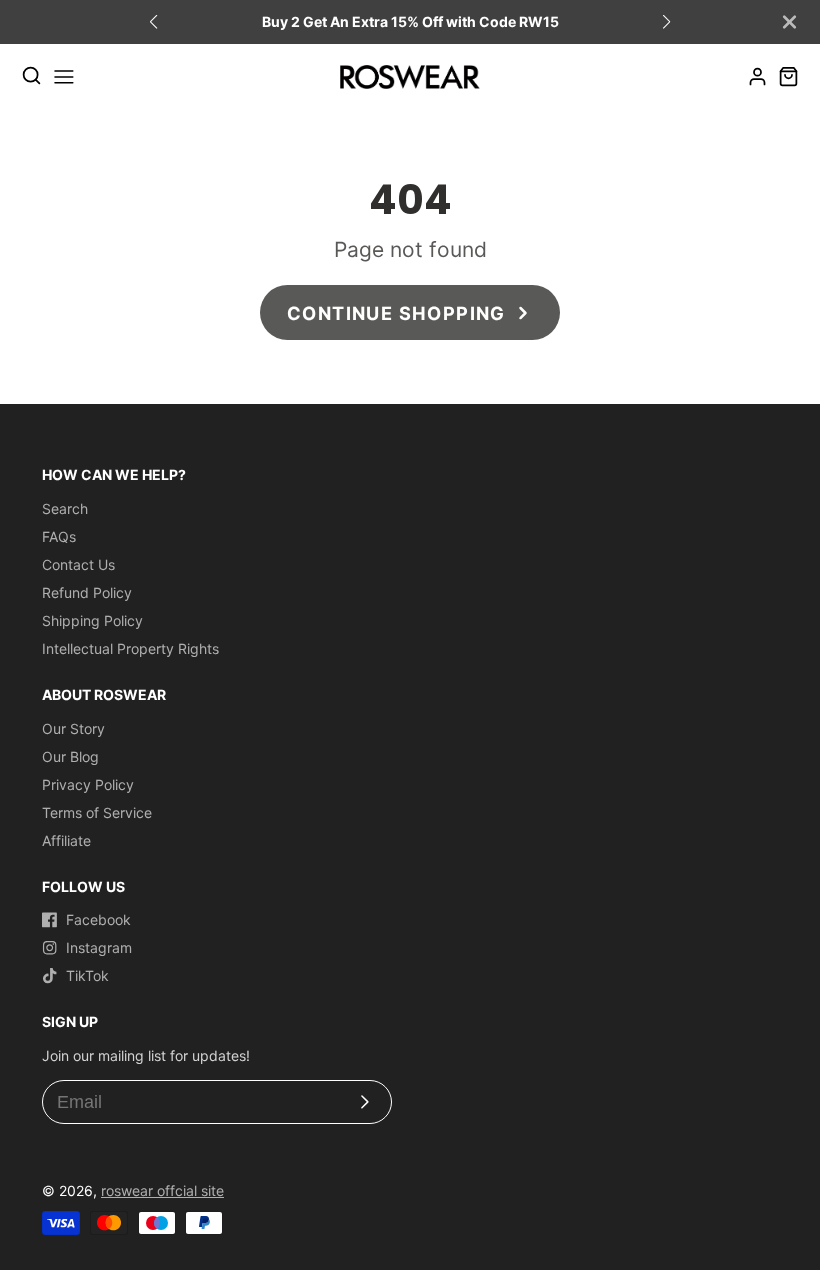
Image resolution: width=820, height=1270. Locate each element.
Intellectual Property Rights (130, 648)
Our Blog (70, 756)
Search (65, 508)
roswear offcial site (162, 1190)
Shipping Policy (92, 620)
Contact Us (78, 564)
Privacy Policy (88, 784)
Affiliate (66, 840)
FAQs (59, 536)
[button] (666, 22)
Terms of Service (97, 812)
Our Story (73, 728)
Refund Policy (87, 592)
